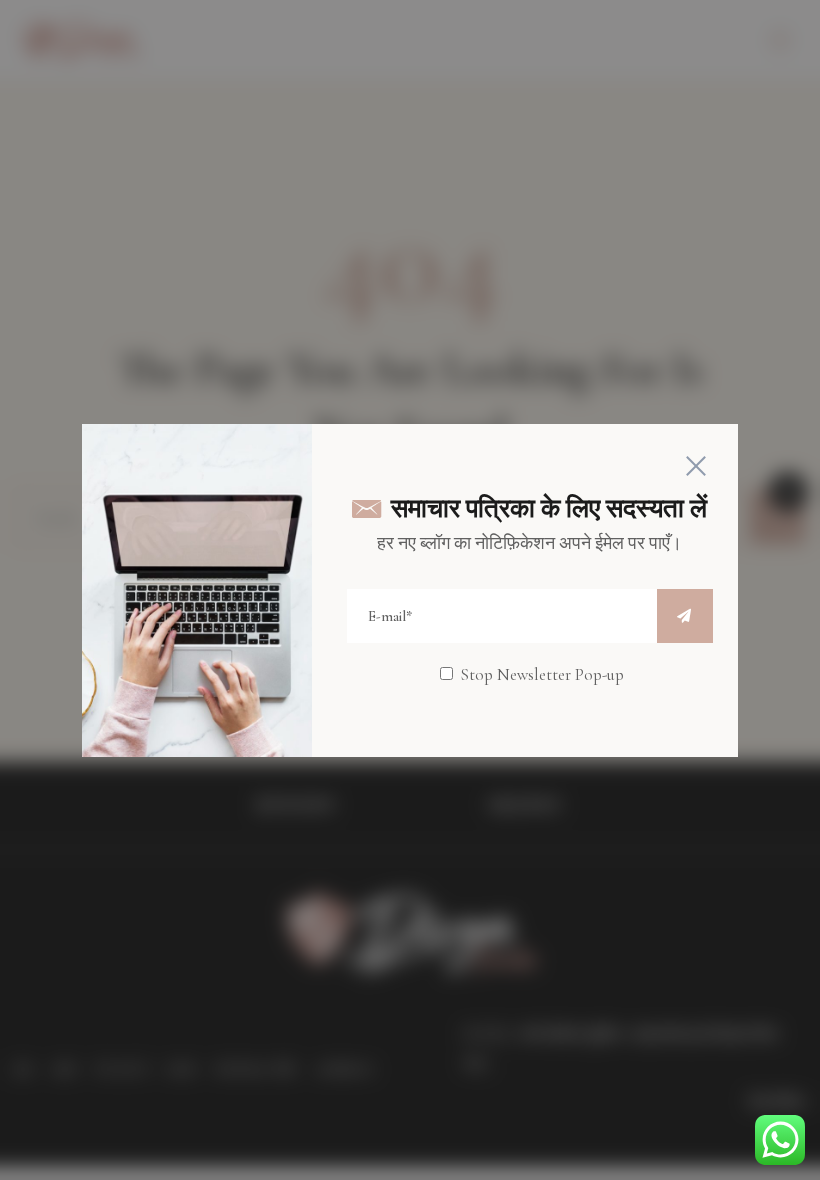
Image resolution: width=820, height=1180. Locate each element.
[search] (685, 616)
